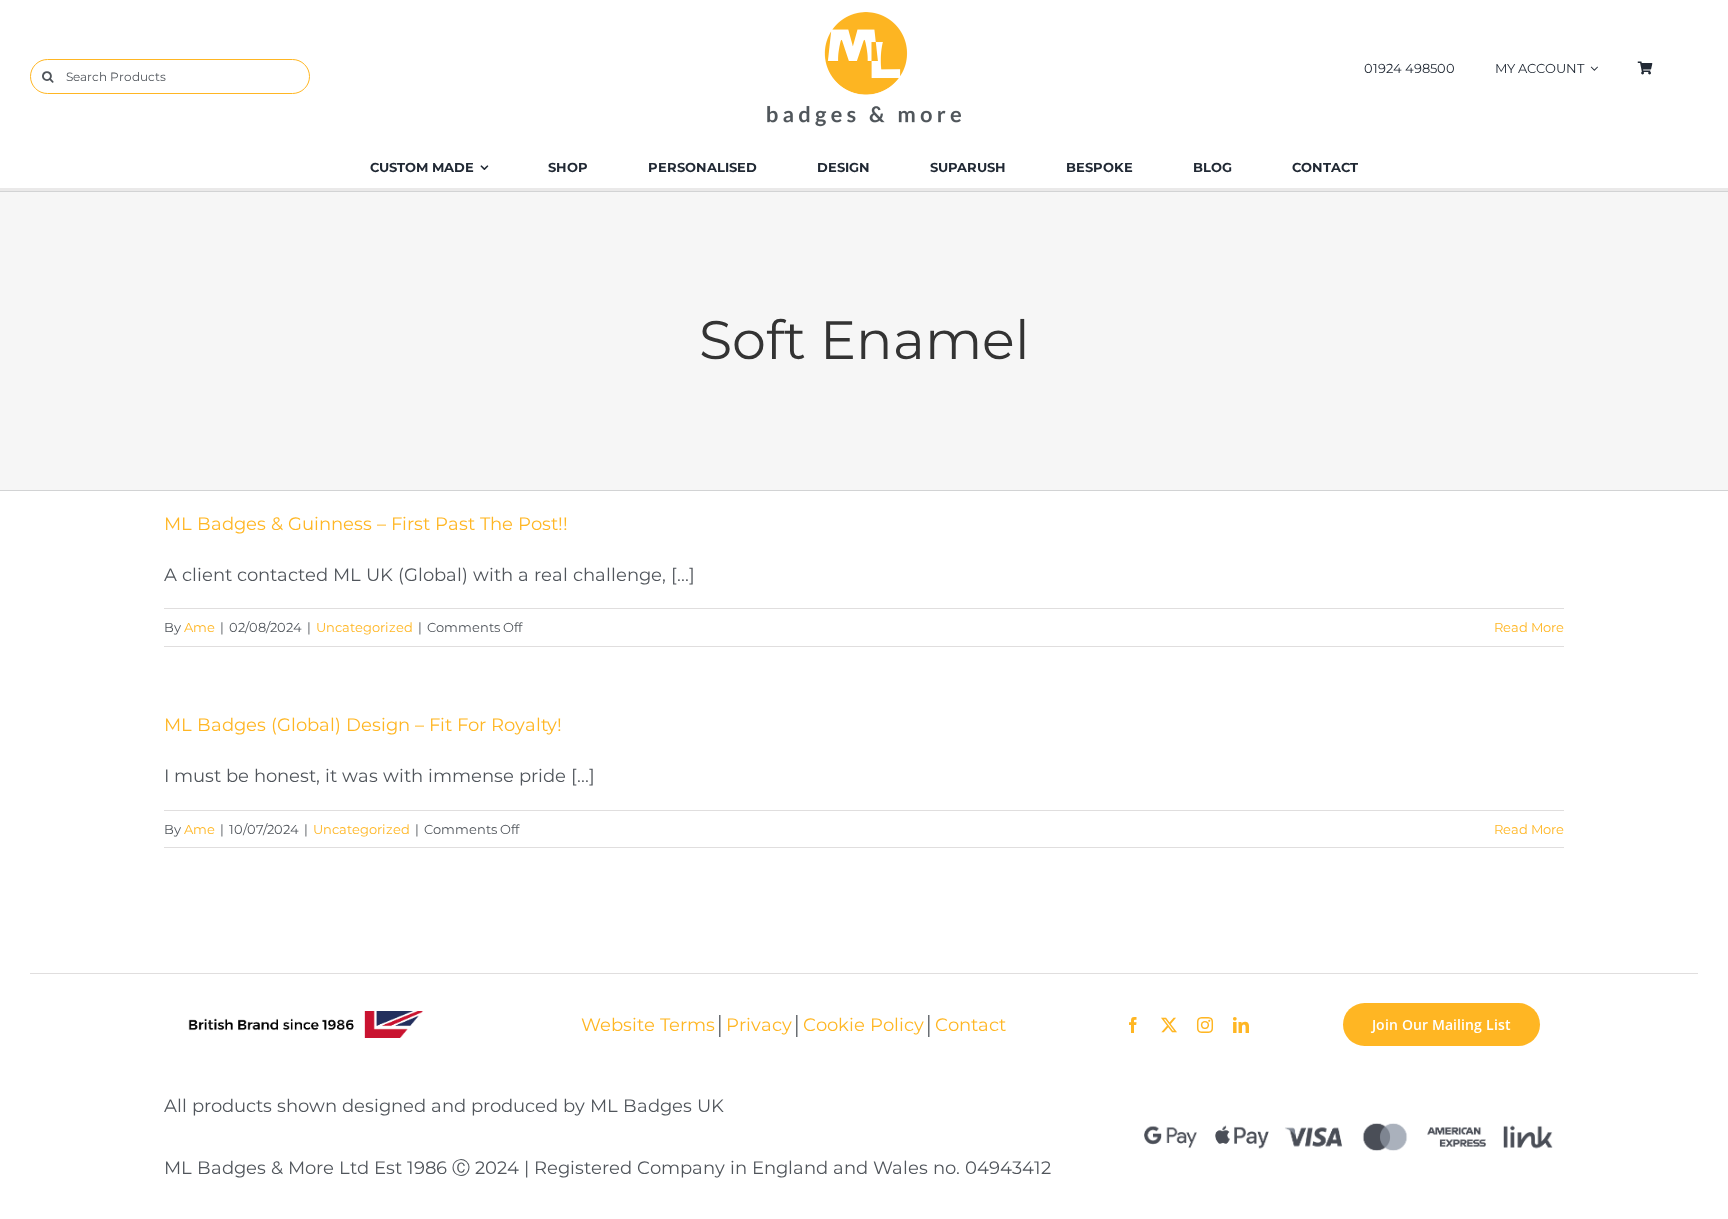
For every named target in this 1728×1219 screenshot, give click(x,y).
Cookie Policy (863, 1024)
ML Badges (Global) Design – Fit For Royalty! (363, 724)
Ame (199, 627)
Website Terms (648, 1024)
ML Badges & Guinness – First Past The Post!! (366, 523)
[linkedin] (1241, 1025)
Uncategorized (364, 627)
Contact (970, 1024)
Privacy (759, 1024)
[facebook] (1133, 1025)
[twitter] (1169, 1025)
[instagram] (1205, 1025)
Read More (1529, 627)
